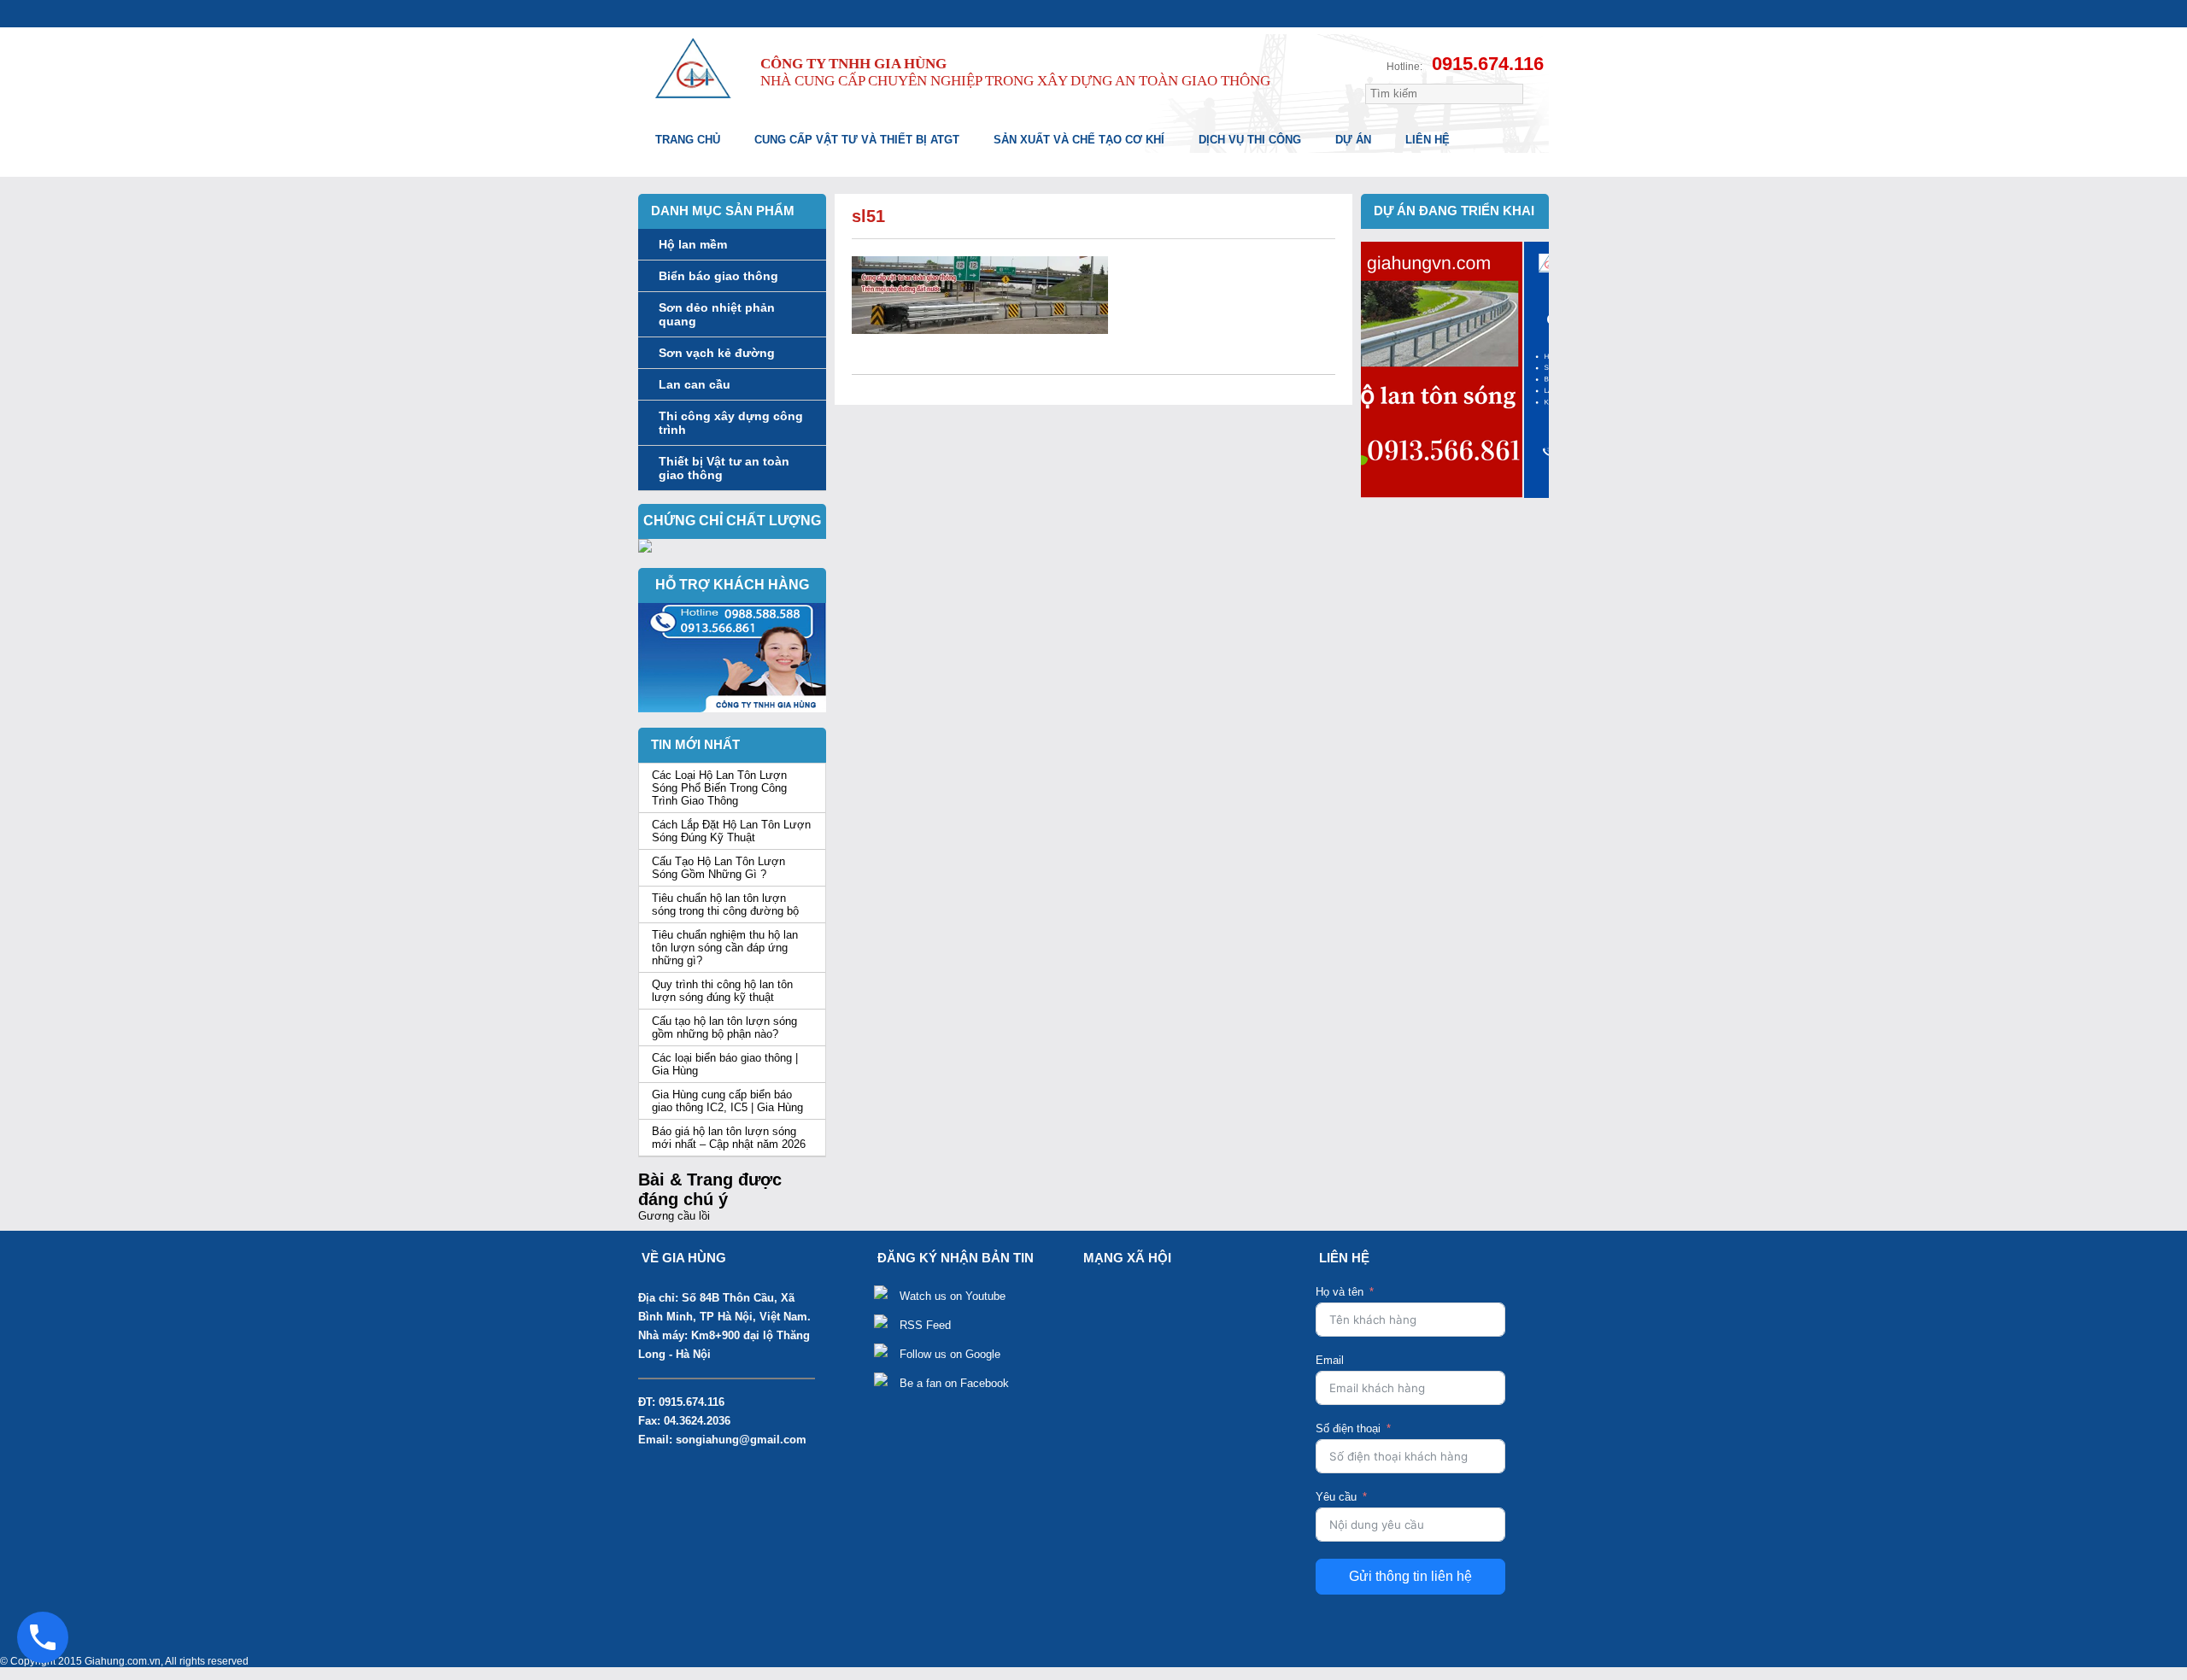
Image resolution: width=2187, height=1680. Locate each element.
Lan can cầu (695, 384)
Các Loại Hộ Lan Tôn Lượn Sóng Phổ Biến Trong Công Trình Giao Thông (719, 788)
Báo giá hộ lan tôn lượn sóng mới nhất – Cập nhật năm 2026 (729, 1138)
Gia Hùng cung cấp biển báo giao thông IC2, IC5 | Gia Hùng (727, 1101)
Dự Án (1353, 140)
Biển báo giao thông (718, 276)
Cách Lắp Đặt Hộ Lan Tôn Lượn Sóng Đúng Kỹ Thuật (731, 831)
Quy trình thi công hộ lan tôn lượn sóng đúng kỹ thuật (722, 991)
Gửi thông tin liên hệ (1410, 1576)
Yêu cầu (1336, 1497)
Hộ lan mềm (693, 244)
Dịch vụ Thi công (1250, 140)
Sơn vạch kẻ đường (717, 353)
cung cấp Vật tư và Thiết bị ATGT (857, 140)
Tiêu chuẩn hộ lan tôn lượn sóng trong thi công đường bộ (725, 904)
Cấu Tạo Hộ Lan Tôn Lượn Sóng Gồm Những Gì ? (718, 868)
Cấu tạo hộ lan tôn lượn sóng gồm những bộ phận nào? (724, 1027)
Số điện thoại (1348, 1428)
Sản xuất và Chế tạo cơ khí (1079, 140)
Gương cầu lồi (674, 1216)
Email (1330, 1360)
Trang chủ (688, 140)
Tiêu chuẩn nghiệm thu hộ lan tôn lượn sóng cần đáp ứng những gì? (725, 948)
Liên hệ (1428, 140)
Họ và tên (1340, 1292)
